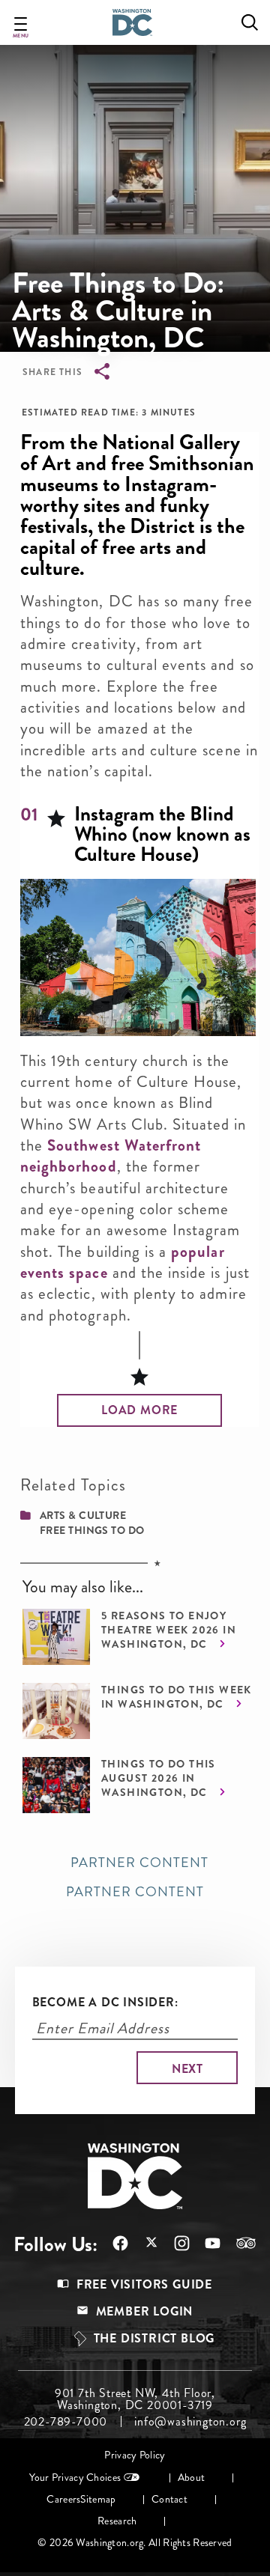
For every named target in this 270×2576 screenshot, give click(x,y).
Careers (63, 2499)
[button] (139, 1410)
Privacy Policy (135, 2455)
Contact (169, 2499)
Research (117, 2521)
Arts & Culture (83, 1515)
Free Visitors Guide (144, 2284)
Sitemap (98, 2499)
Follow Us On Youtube (205, 2243)
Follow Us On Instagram (174, 2243)
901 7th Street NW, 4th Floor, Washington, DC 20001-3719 (135, 2399)
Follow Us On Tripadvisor (238, 2243)
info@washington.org (190, 2422)
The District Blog (154, 2338)
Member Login (145, 2311)
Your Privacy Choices (75, 2478)
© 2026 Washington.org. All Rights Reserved (135, 2543)
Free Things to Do (92, 1530)
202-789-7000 (66, 2422)
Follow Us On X (144, 2244)
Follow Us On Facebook (113, 2243)
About (191, 2478)
